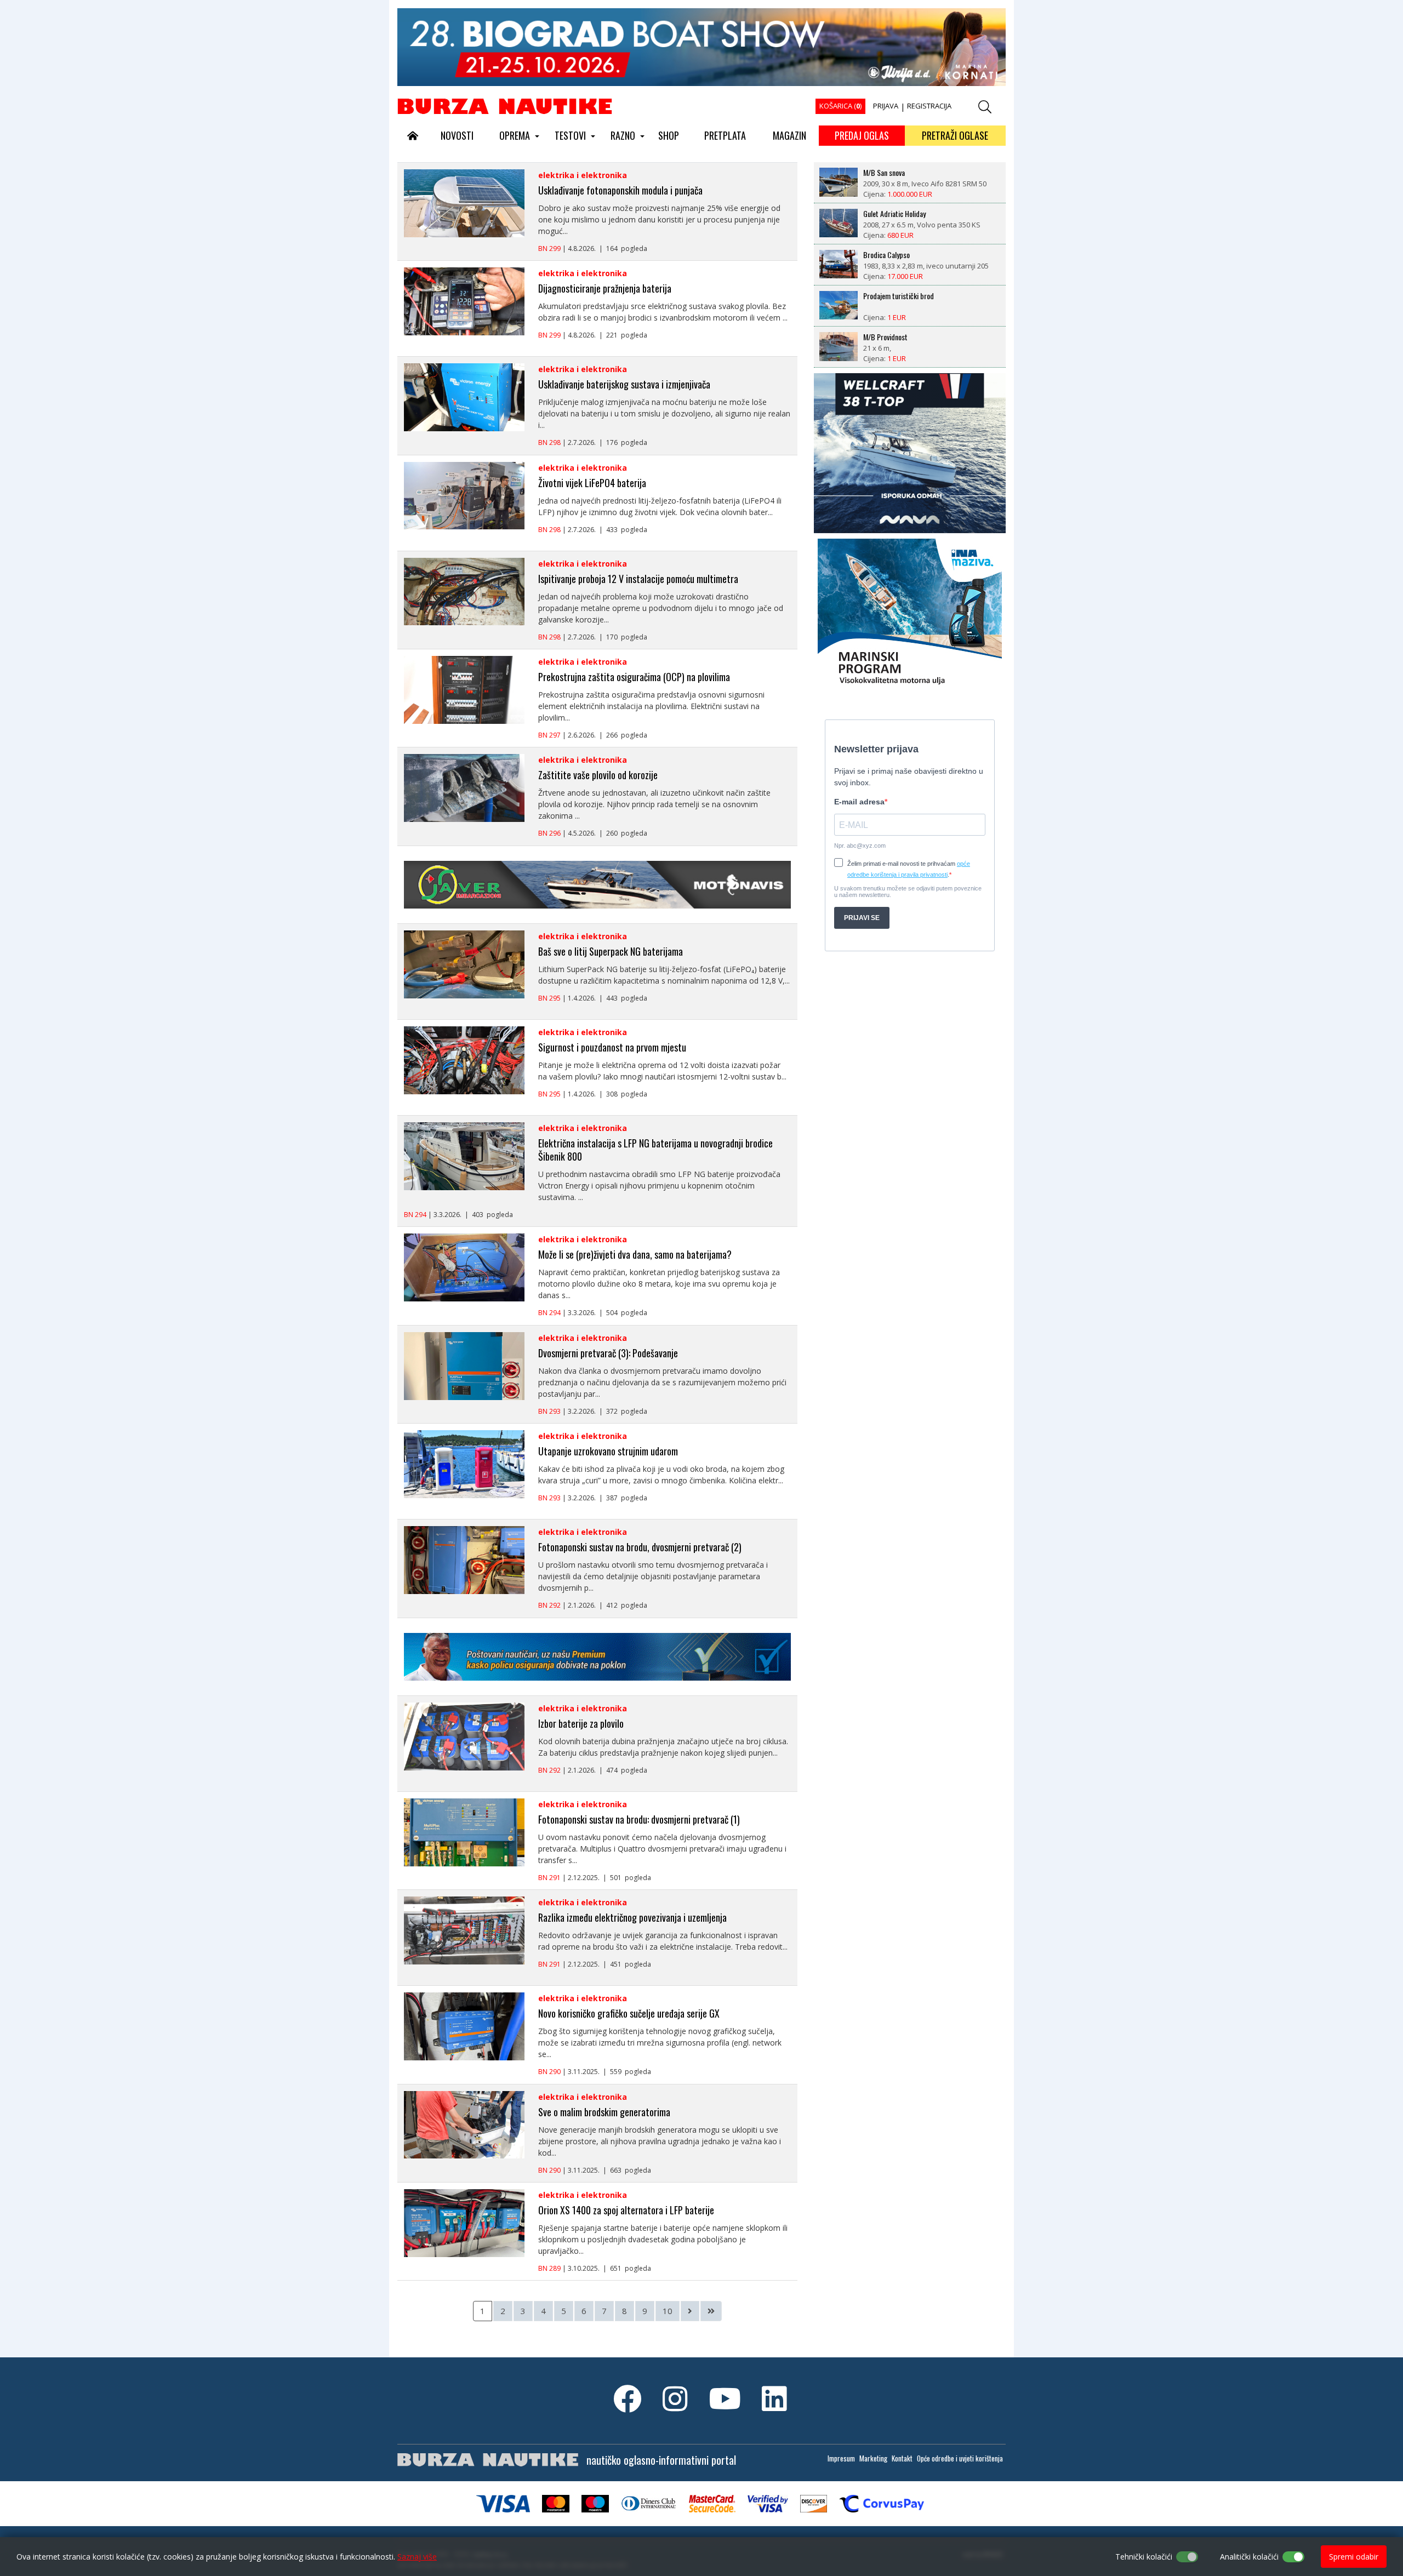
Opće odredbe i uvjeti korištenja (960, 2458)
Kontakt (902, 2458)
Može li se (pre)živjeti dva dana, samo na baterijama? (635, 1254)
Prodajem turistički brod (899, 255)
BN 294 (415, 1215)
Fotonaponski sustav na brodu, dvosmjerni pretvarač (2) (640, 1547)
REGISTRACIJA (929, 106)
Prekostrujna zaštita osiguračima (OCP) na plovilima (634, 677)
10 (668, 2311)
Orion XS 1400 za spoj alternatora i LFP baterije (626, 2210)
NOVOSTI (457, 135)
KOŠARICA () (840, 106)
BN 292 (549, 1605)
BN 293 (549, 1411)
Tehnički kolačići (1144, 2557)
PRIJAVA (886, 106)
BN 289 (549, 2268)
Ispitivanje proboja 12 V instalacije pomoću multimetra (638, 579)
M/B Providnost (885, 296)
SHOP (669, 135)
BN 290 (549, 2072)
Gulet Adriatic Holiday (894, 173)
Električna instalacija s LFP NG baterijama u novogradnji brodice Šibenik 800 (655, 1150)
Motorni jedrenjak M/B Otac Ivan (909, 337)
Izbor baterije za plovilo (581, 1723)
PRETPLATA (725, 135)
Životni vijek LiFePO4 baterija (592, 483)
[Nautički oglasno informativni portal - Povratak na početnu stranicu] (505, 106)
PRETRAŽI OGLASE (955, 135)
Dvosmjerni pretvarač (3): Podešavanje (608, 1353)
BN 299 (549, 249)
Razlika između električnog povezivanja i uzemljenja (632, 1917)
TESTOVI (570, 135)
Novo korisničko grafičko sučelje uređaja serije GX (629, 2013)
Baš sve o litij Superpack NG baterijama (611, 951)
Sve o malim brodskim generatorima (604, 2112)
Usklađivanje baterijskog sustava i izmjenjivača (624, 384)
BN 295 (549, 998)
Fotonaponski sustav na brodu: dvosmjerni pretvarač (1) (639, 1819)
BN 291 (549, 1878)
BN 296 (549, 833)
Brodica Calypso (886, 214)
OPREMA (515, 135)
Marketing (873, 2458)
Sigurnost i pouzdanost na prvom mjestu (612, 1047)
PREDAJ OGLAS (862, 135)
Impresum (841, 2458)
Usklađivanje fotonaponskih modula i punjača (620, 190)
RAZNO (623, 135)
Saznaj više (417, 2557)
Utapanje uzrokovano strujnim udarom (608, 1451)
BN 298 (549, 442)
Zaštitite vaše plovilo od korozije (598, 775)
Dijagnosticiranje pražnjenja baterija (605, 288)
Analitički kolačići (1249, 2557)
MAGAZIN (789, 135)
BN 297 (549, 735)
